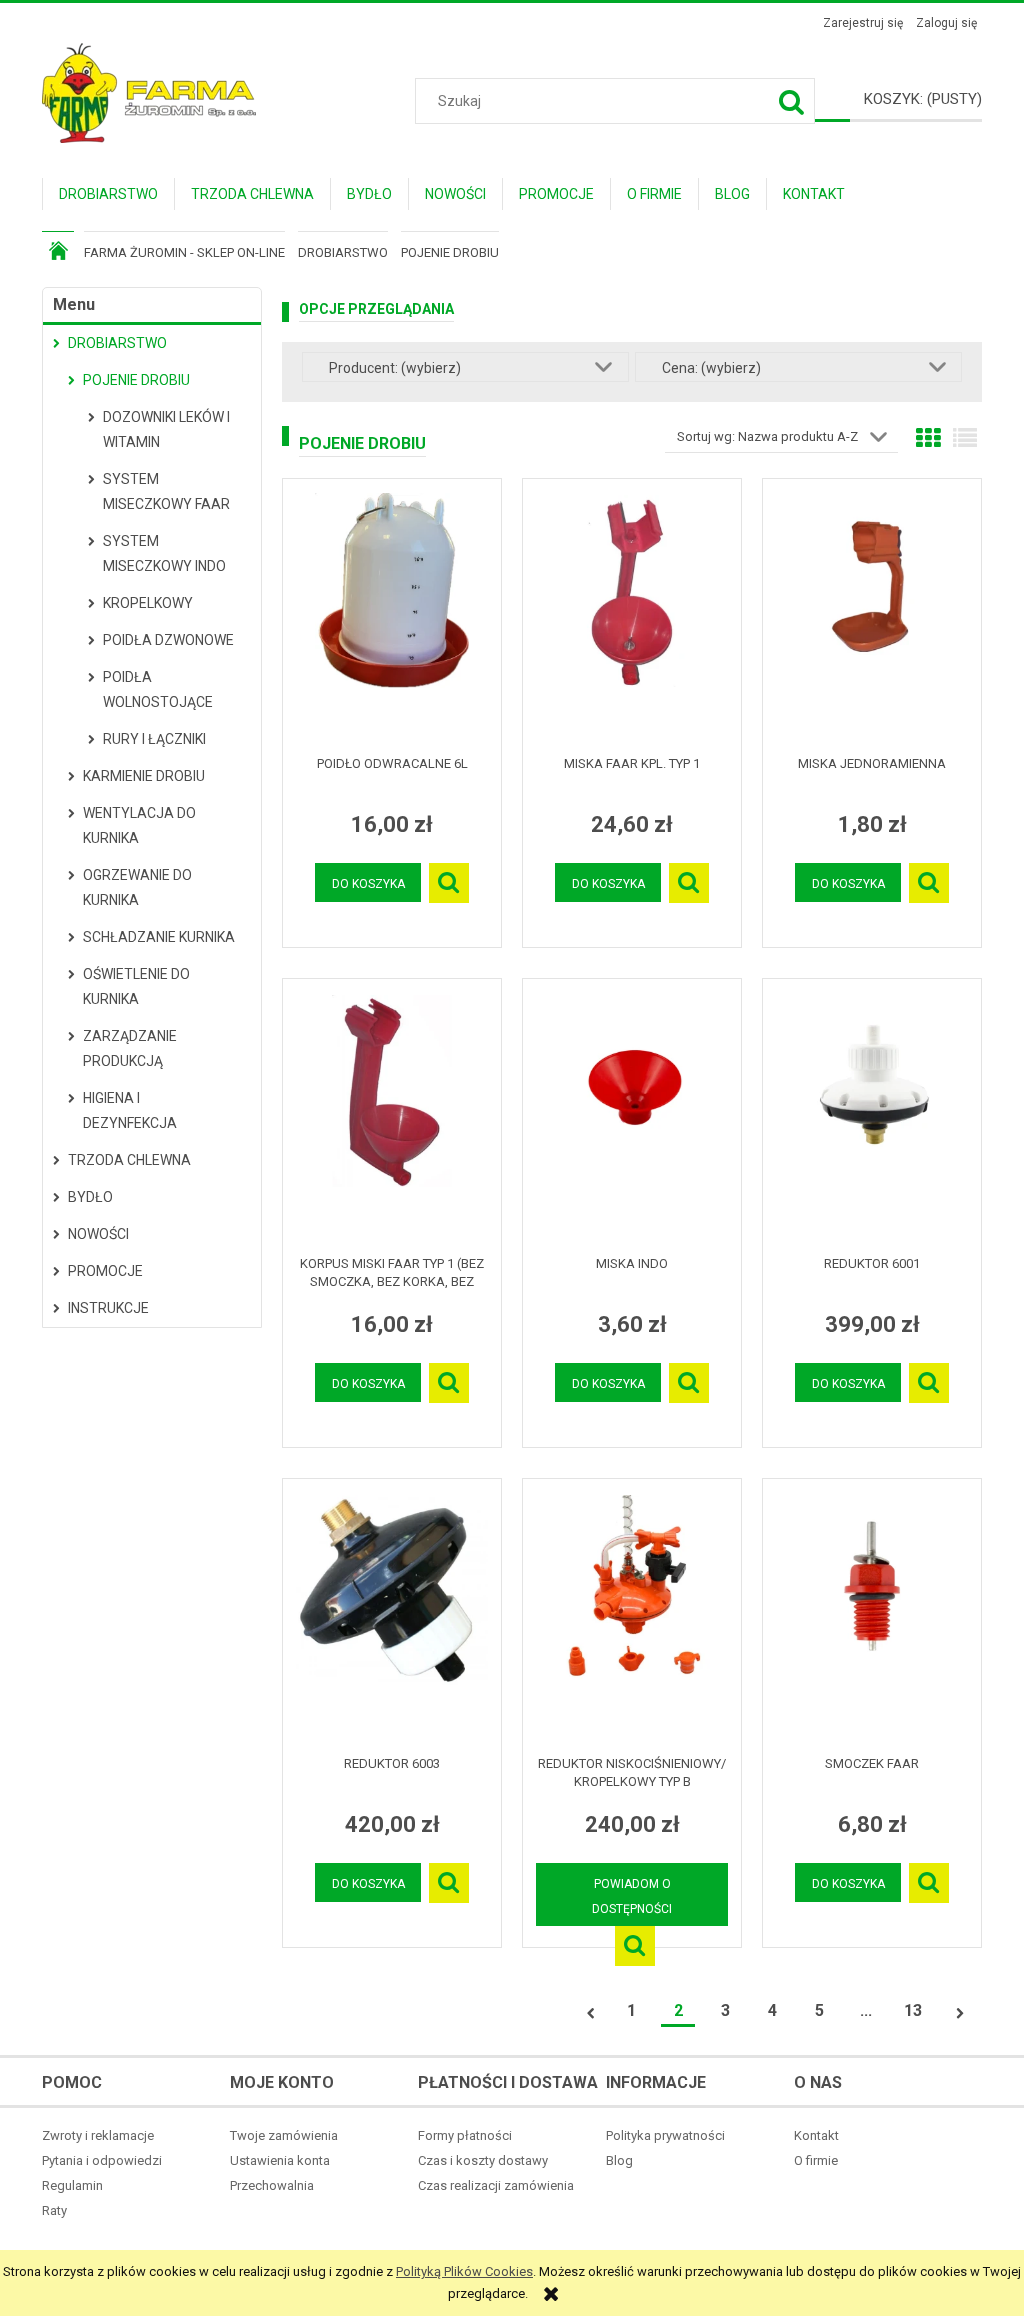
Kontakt (816, 2135)
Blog (619, 2160)
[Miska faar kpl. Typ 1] (632, 617)
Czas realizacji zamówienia (496, 2185)
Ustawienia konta (280, 2160)
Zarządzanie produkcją (130, 1048)
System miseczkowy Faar (166, 491)
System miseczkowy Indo (164, 553)
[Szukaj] (792, 101)
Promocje (105, 1271)
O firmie (816, 2160)
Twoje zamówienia (284, 2135)
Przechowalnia (272, 2185)
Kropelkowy (148, 603)
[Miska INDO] (632, 1117)
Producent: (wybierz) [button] (395, 368)
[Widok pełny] (965, 439)
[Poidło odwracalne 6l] (392, 617)
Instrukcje (108, 1308)
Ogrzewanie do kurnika (137, 887)
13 (913, 2010)
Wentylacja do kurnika (139, 825)
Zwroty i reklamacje (98, 2135)
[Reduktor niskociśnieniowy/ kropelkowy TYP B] (632, 1617)
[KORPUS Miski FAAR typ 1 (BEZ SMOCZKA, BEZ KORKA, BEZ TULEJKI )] (392, 1117)
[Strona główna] (149, 91)
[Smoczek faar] (872, 1617)
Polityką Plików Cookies (464, 2271)
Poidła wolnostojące (158, 689)
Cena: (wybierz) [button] (711, 368)
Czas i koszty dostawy (483, 2160)
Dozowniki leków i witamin (166, 429)
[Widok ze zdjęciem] (928, 439)
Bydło (90, 1197)
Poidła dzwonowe (168, 640)
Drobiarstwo (117, 343)
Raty (54, 2210)
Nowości (98, 1234)
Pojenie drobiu (136, 380)
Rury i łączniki (154, 739)
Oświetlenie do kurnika (136, 986)
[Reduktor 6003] (392, 1617)
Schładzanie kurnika (159, 937)
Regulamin (72, 2185)
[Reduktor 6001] (872, 1117)
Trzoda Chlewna (129, 1160)
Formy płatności (465, 2135)
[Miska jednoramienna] (872, 617)
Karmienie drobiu (144, 776)
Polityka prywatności (665, 2135)
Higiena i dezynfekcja (130, 1110)
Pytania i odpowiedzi (102, 2160)
